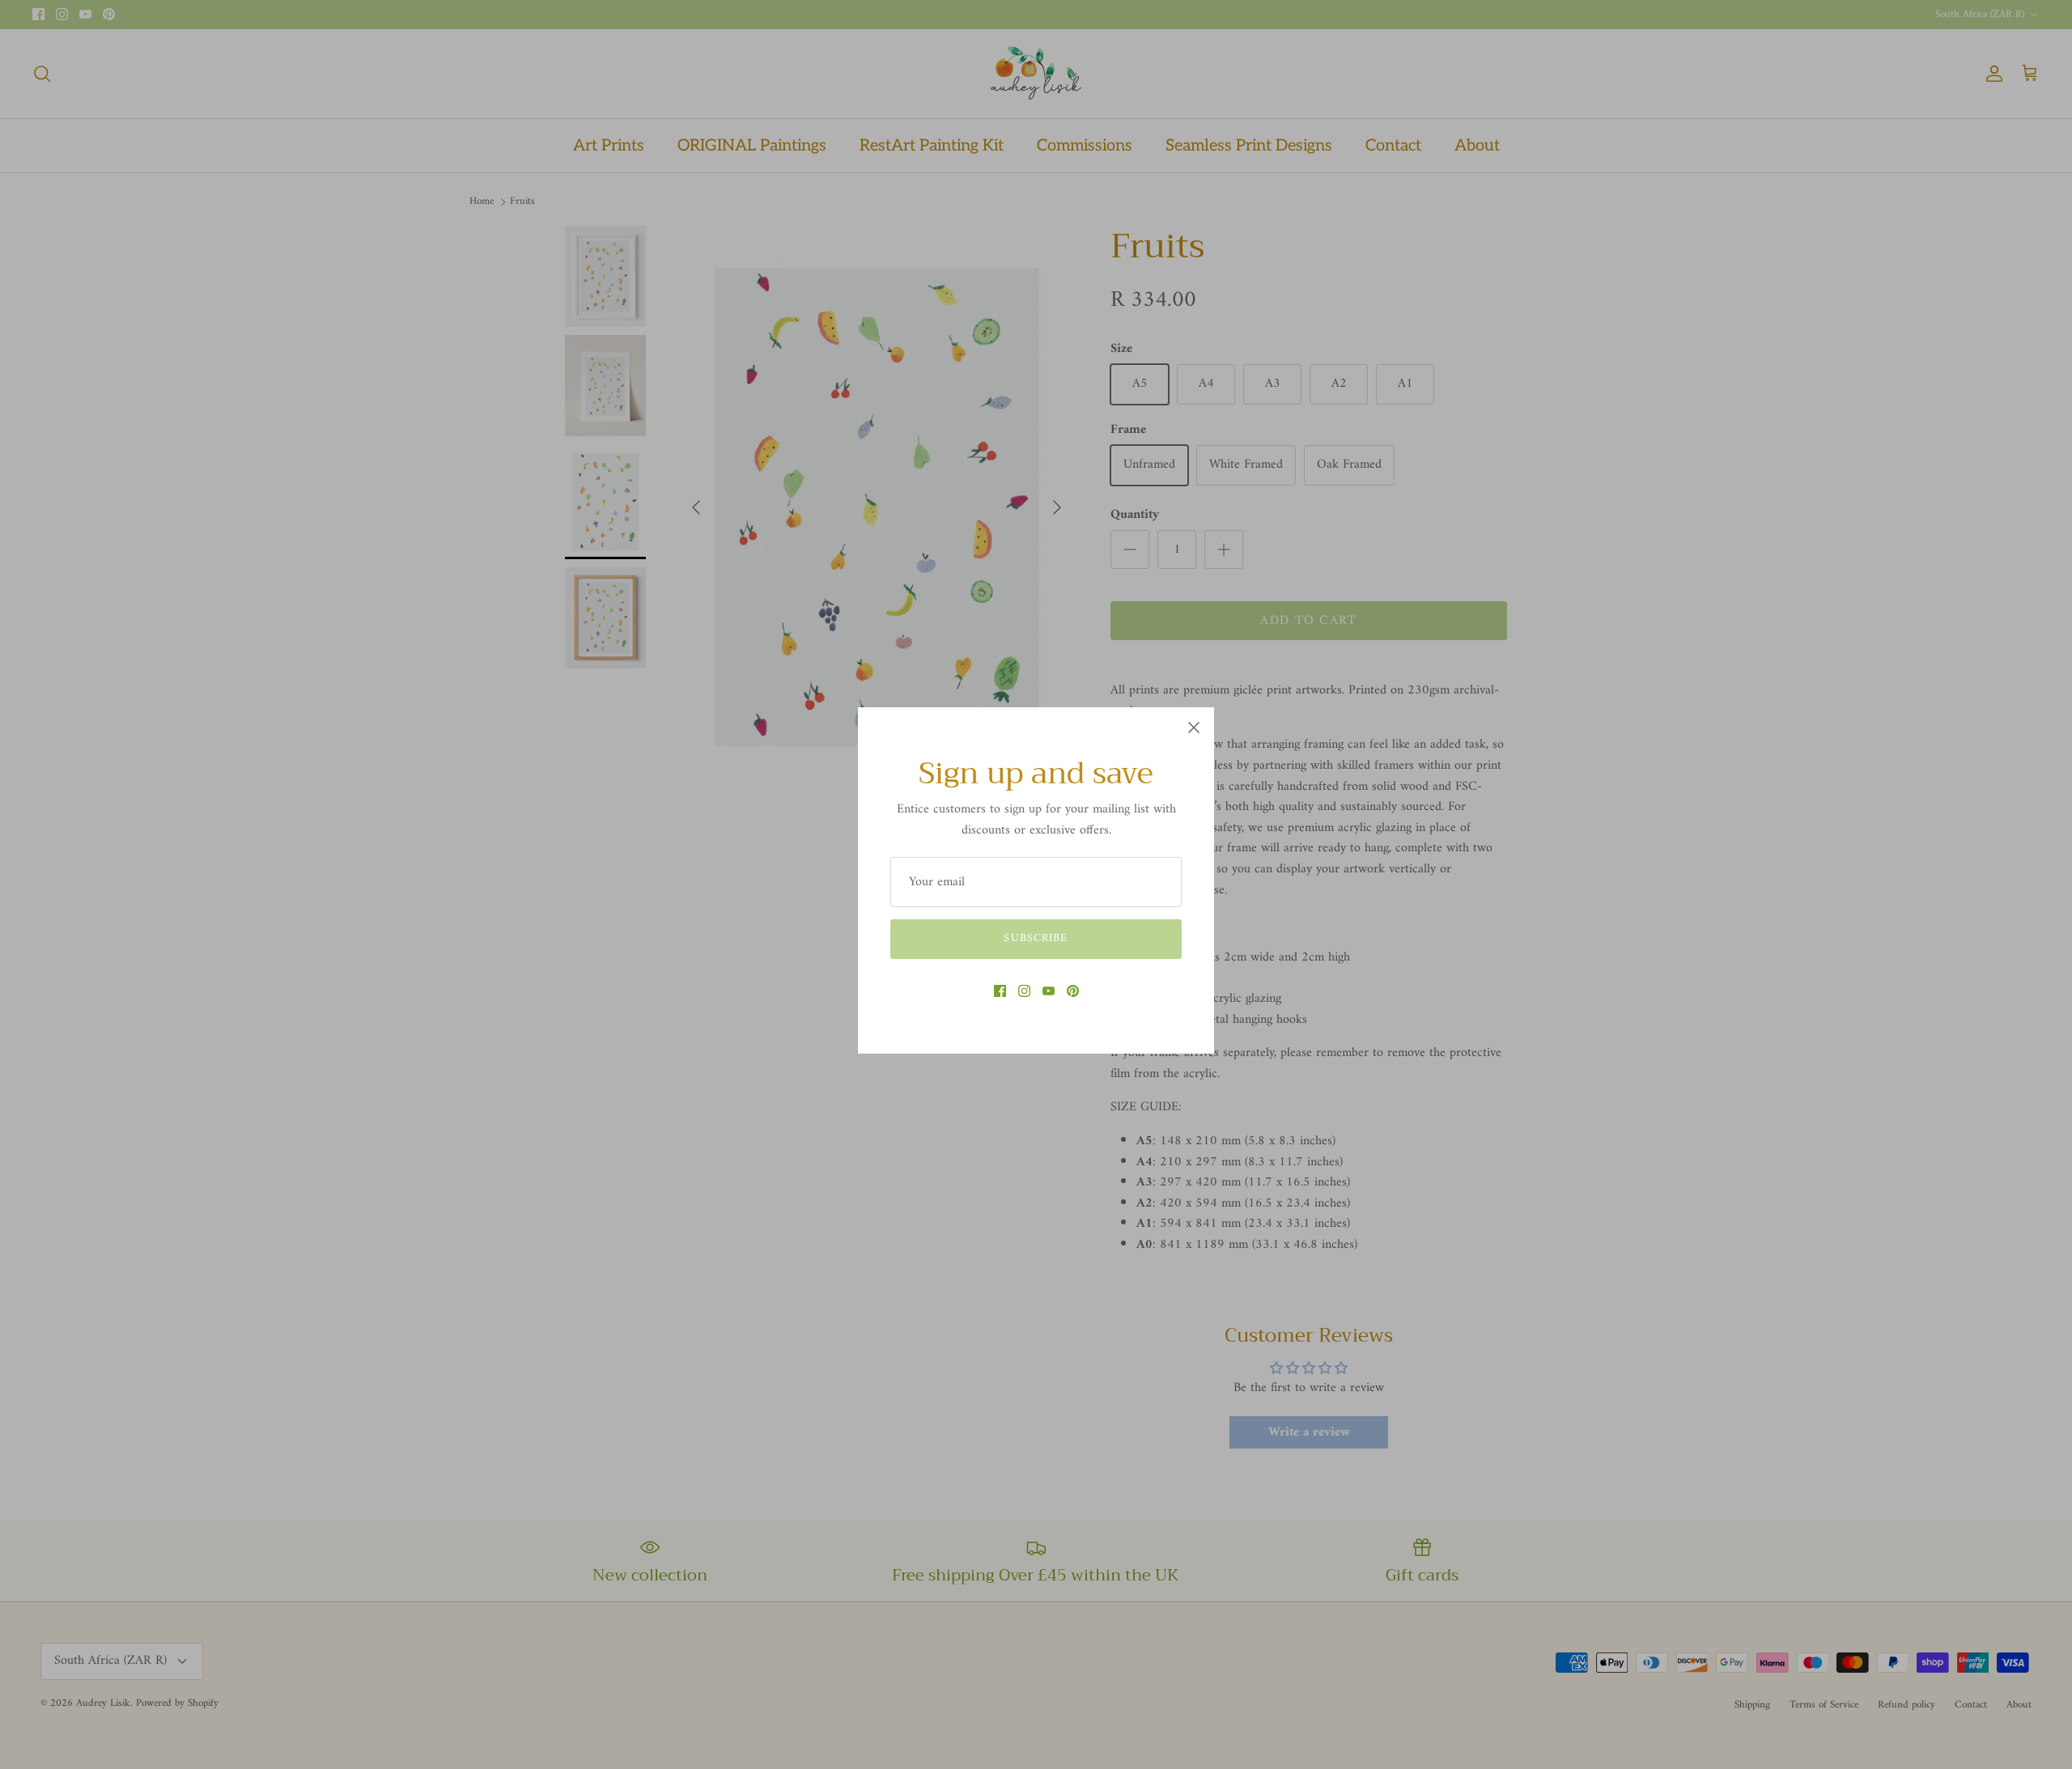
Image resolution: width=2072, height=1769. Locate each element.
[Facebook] (1000, 991)
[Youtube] (1049, 991)
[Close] (1194, 728)
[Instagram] (1024, 991)
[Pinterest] (1073, 991)
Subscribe (1036, 938)
